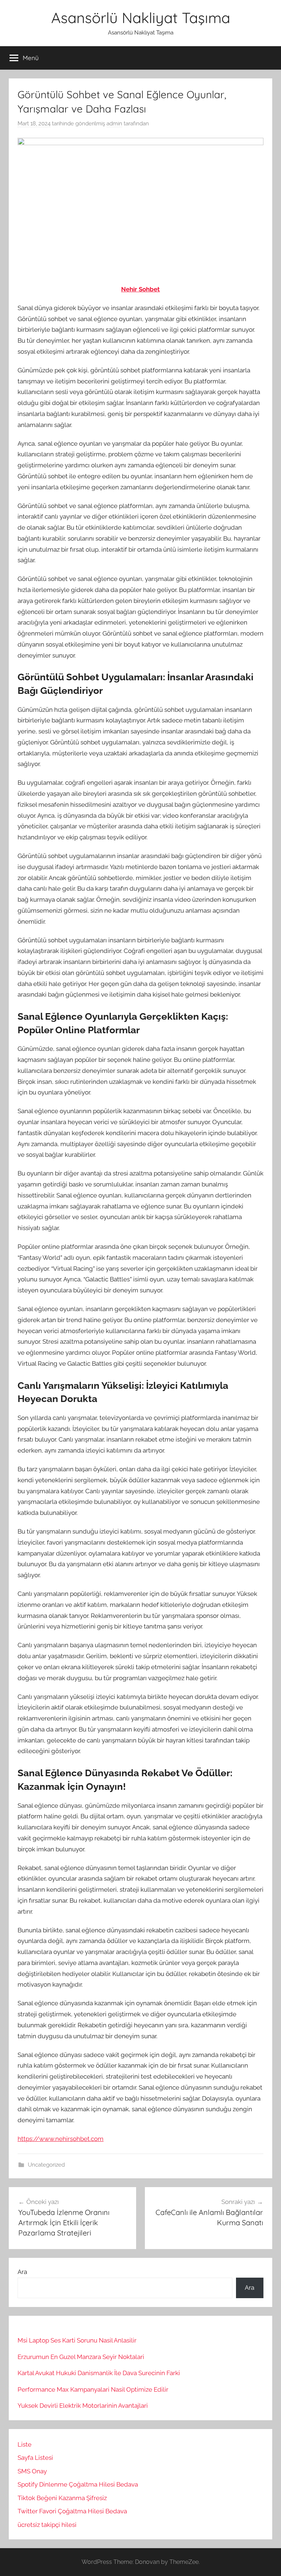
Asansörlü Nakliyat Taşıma (141, 18)
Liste (25, 2444)
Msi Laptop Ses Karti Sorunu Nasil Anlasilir (77, 2340)
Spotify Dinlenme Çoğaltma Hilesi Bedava (78, 2484)
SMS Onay (32, 2471)
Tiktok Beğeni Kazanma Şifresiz (62, 2498)
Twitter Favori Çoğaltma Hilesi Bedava (72, 2511)
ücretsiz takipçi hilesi (47, 2525)
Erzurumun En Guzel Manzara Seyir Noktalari (81, 2357)
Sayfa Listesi (35, 2458)
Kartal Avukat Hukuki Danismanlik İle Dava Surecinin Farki (99, 2373)
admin (114, 124)
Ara (22, 2272)
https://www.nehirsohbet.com (61, 2139)
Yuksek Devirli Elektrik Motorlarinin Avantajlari (83, 2406)
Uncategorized (46, 2165)
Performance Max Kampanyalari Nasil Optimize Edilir (93, 2389)
